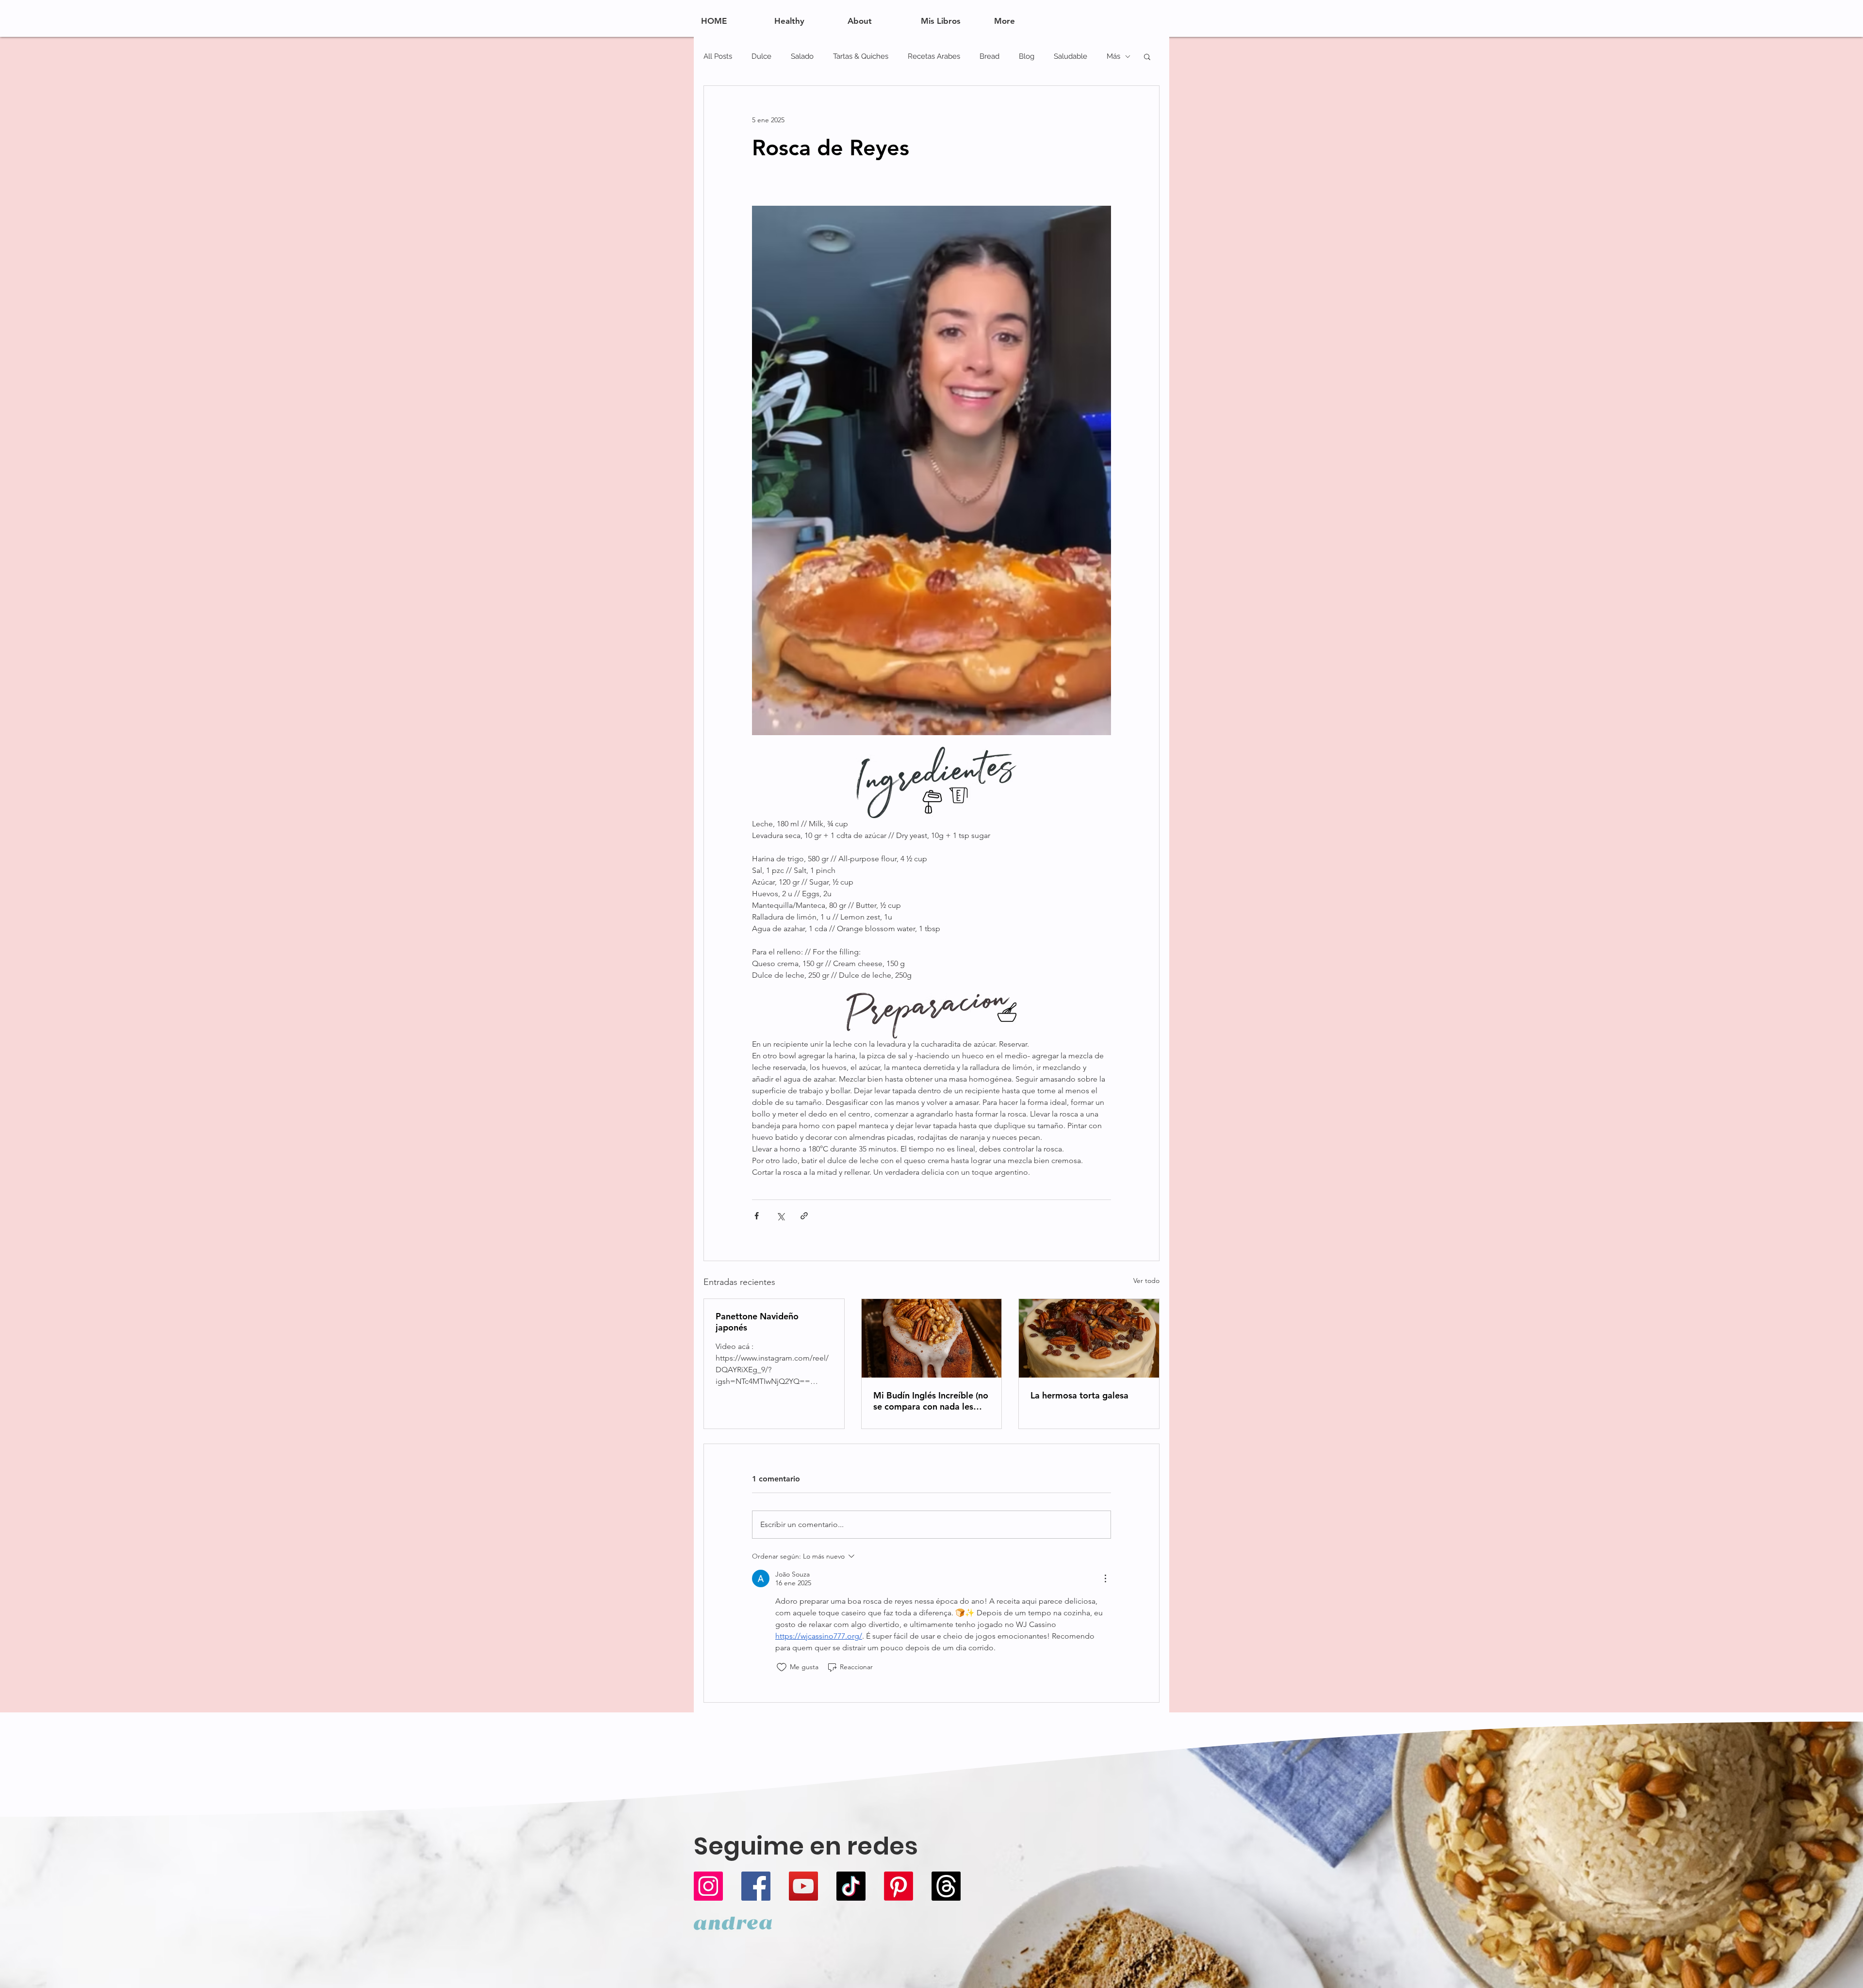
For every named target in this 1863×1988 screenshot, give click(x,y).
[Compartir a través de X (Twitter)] (780, 1216)
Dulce (761, 56)
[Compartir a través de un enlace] (804, 1216)
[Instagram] (708, 1886)
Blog (1027, 56)
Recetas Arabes (934, 56)
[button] (1147, 56)
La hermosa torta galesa (1079, 1395)
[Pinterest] (899, 1886)
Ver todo (1146, 1281)
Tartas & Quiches (861, 56)
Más (1113, 56)
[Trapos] (946, 1886)
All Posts (718, 56)
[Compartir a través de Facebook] (757, 1216)
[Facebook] (756, 1886)
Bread (989, 56)
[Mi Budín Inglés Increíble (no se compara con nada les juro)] (932, 1338)
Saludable (1070, 56)
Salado (802, 56)
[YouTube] (803, 1886)
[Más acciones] (1105, 1578)
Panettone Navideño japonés (757, 1322)
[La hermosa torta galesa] (1089, 1338)
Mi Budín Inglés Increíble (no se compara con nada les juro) (931, 1401)
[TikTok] (851, 1886)
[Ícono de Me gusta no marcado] (782, 1667)
